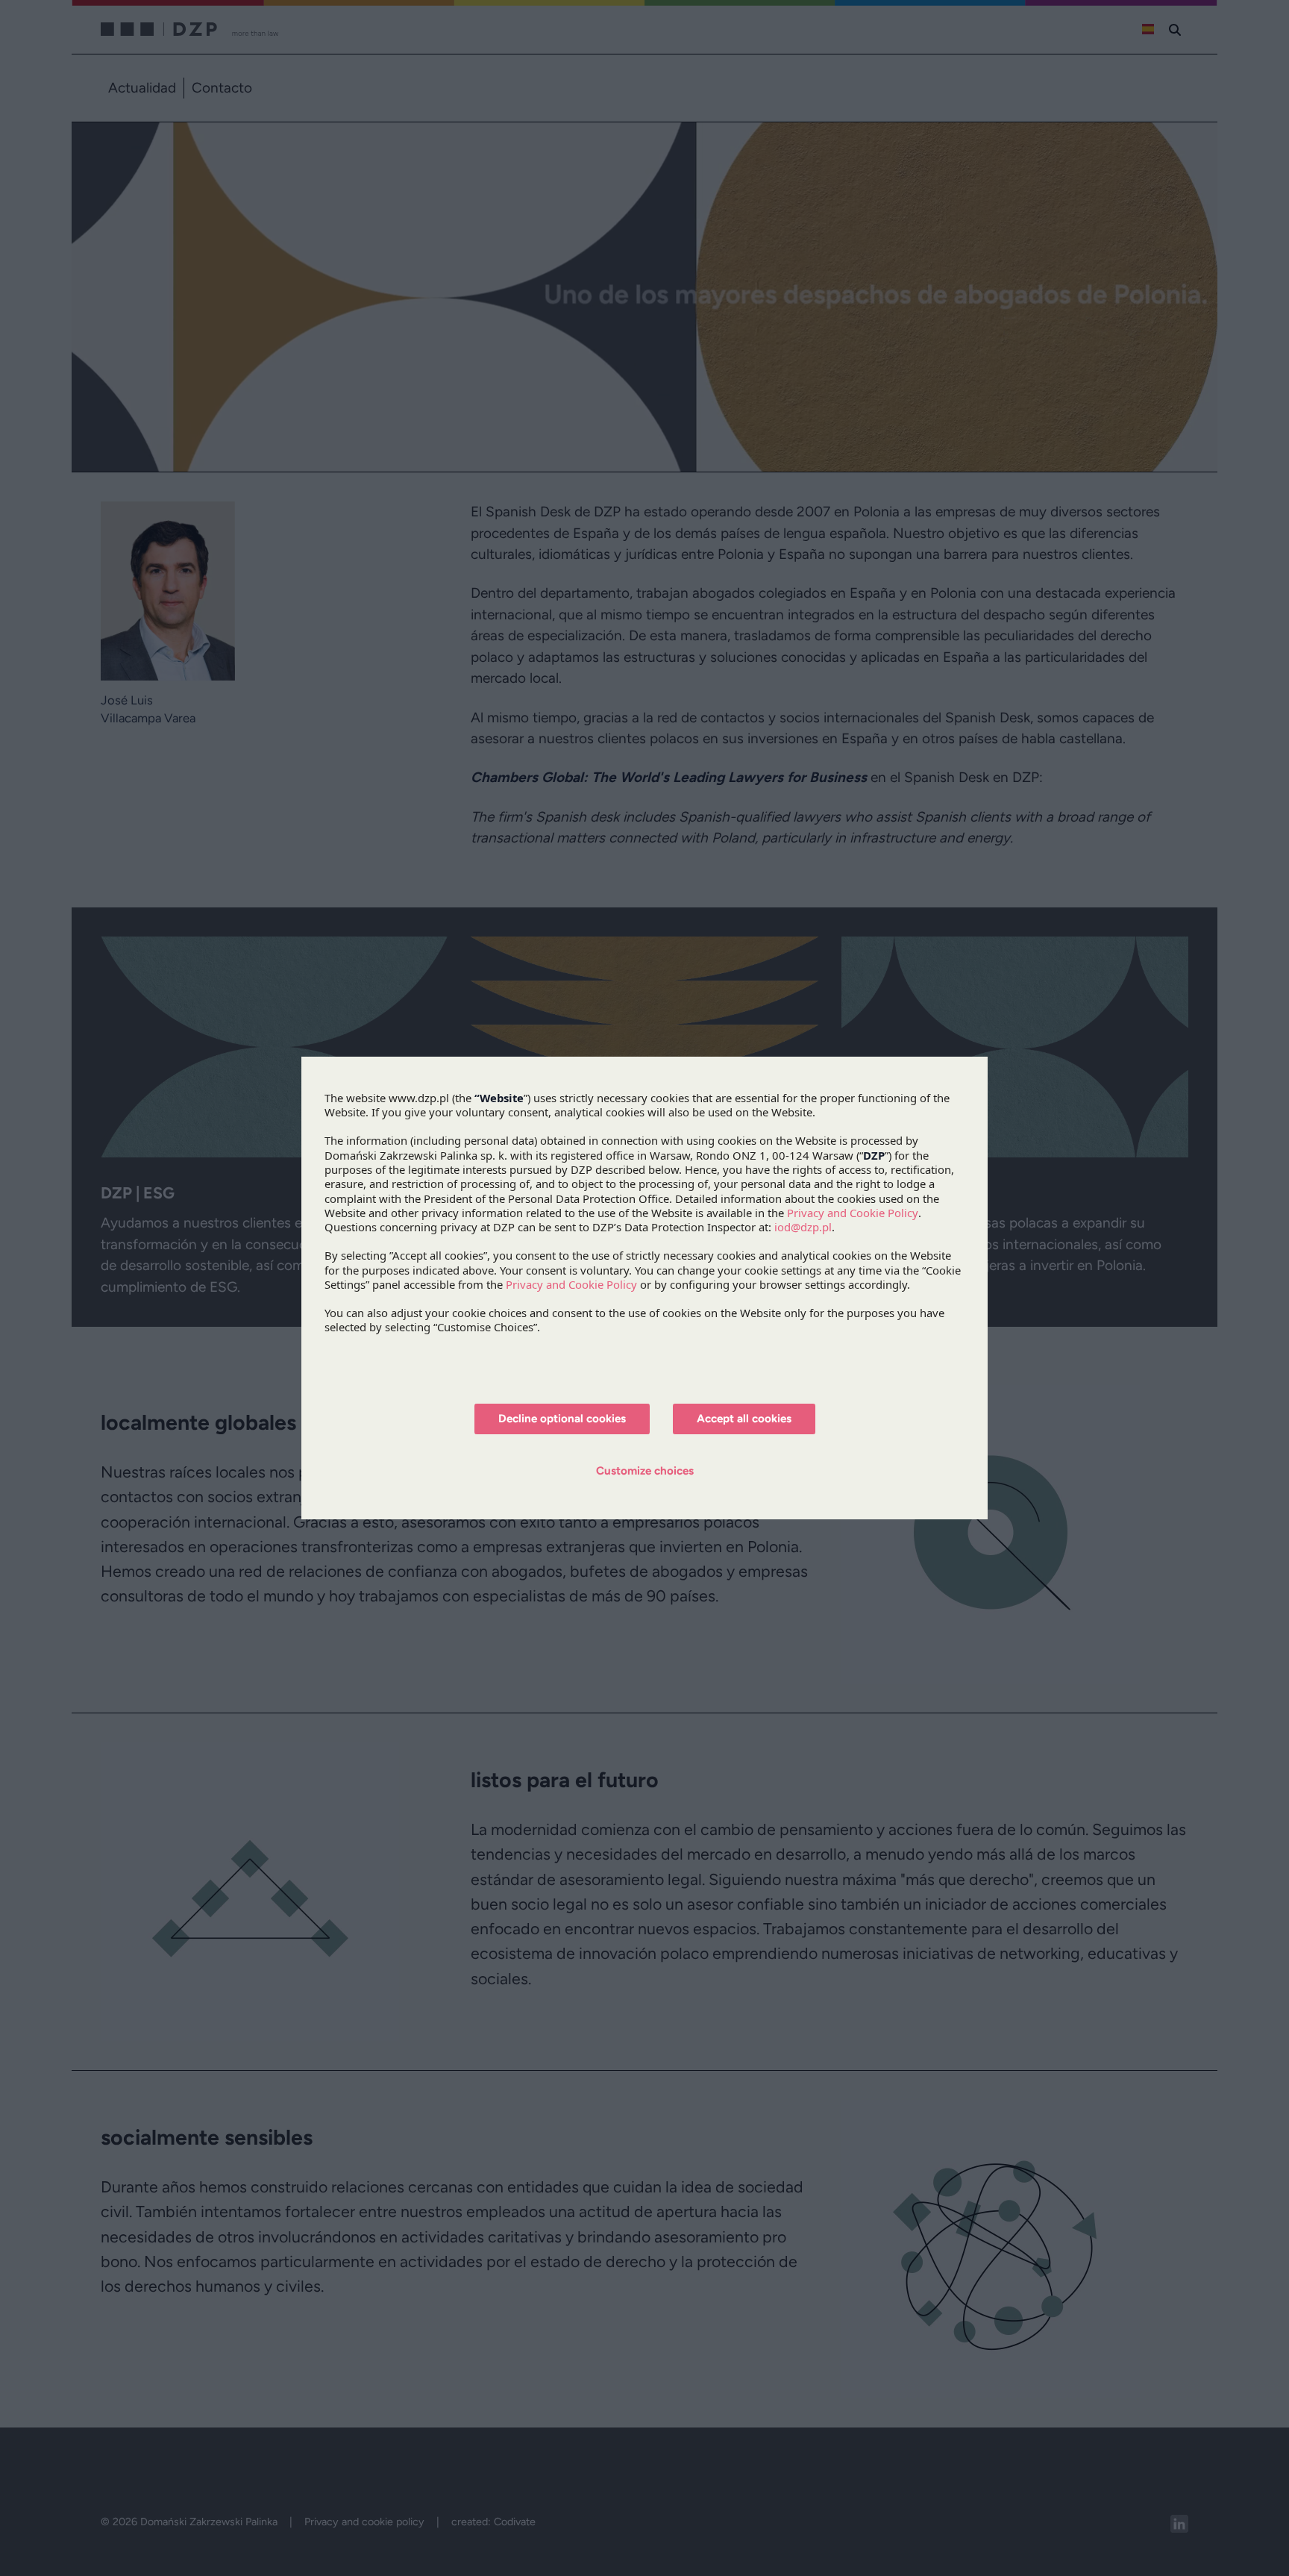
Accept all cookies (744, 1419)
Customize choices (645, 1471)
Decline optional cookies (562, 1419)
